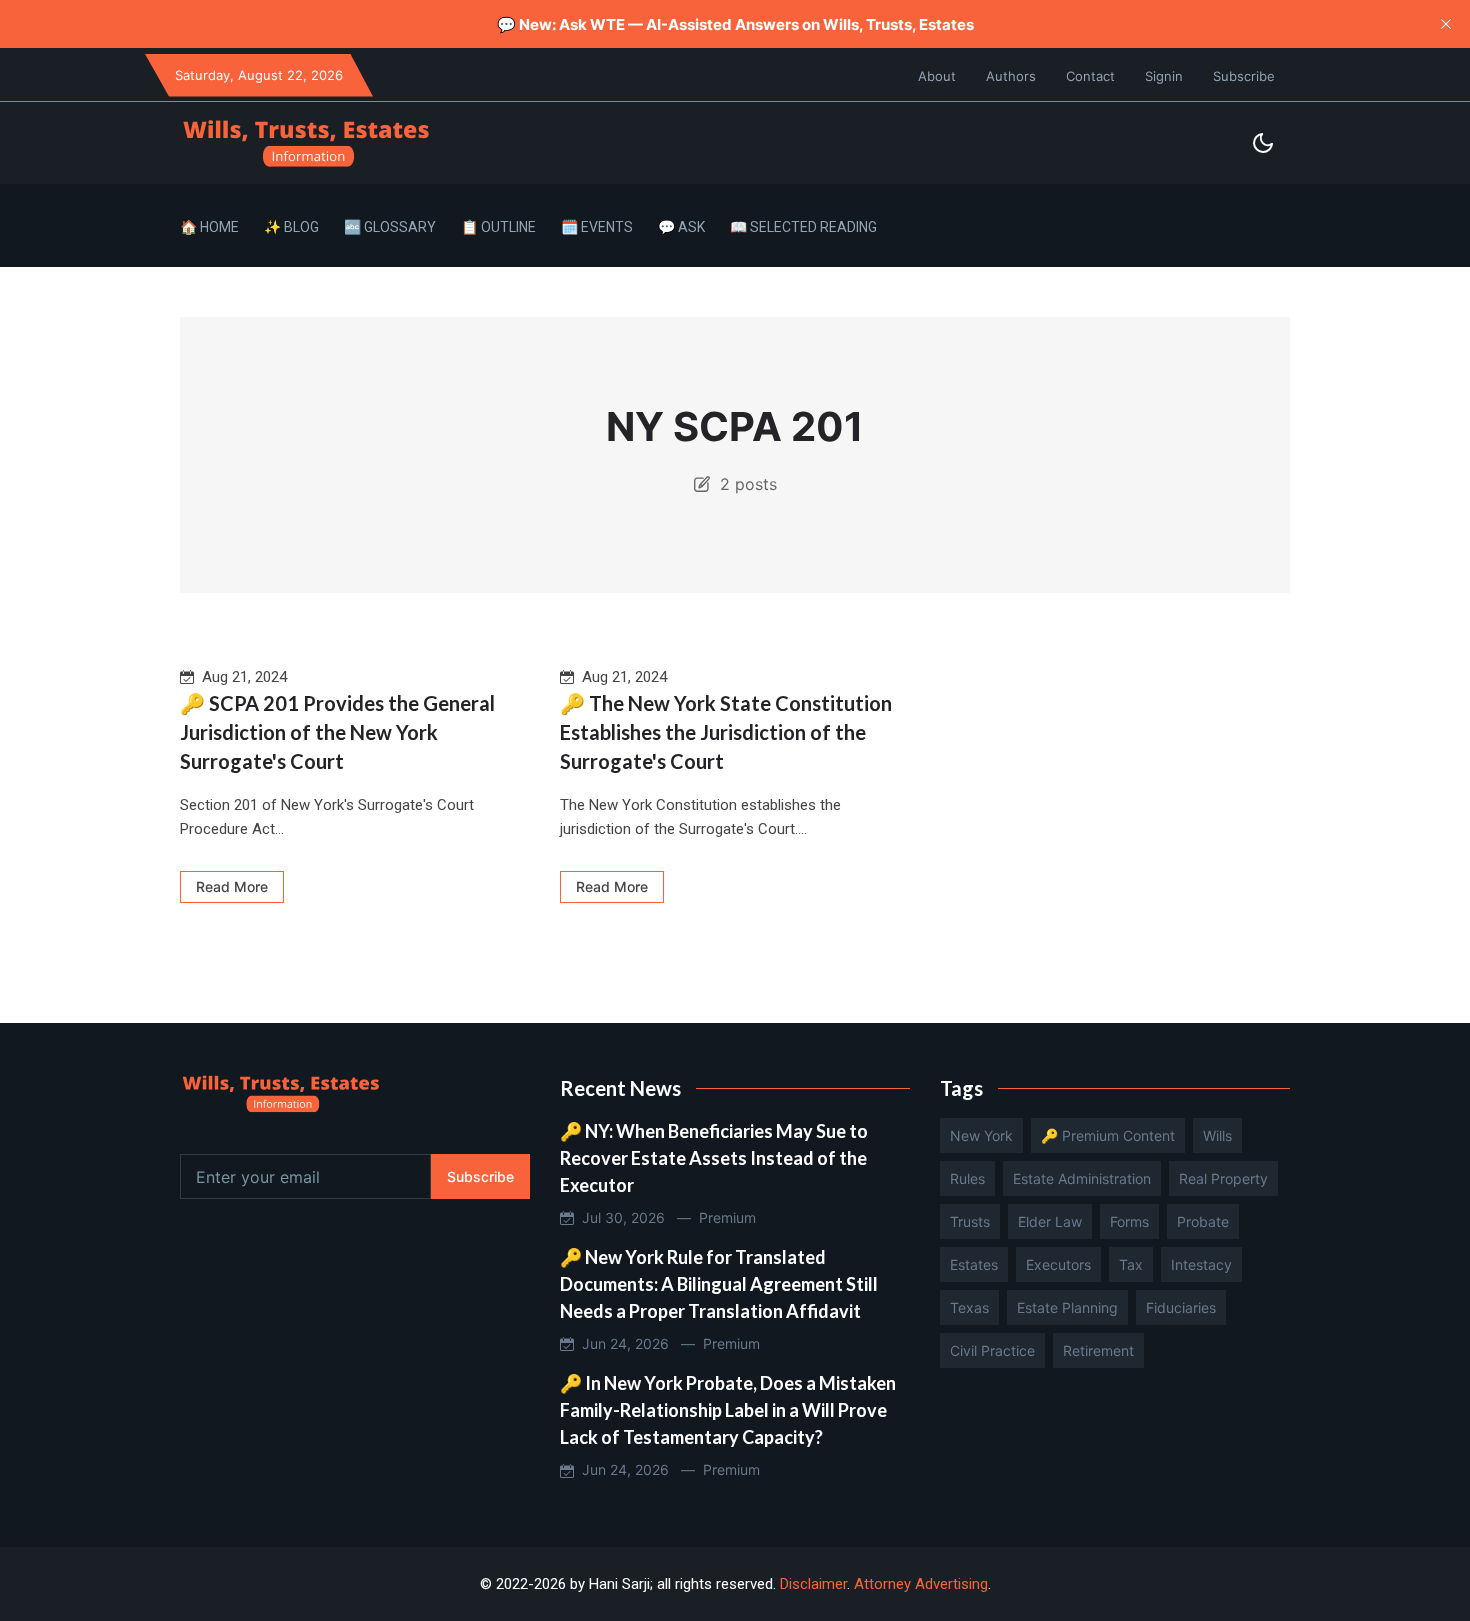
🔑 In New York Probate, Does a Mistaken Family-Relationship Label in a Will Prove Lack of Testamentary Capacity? (728, 1410)
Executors (1058, 1264)
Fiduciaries (1181, 1307)
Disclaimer (813, 1584)
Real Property (1223, 1178)
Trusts (970, 1221)
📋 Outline (498, 227)
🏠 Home (209, 227)
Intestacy (1201, 1264)
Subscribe (1244, 76)
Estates (974, 1264)
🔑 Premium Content (1108, 1135)
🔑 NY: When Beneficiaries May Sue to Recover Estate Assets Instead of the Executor (714, 1158)
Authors (1011, 76)
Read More (232, 886)
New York (981, 1135)
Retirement (1098, 1350)
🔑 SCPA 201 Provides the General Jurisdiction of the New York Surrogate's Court (337, 732)
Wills (1217, 1135)
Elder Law (1050, 1221)
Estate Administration (1082, 1178)
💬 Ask (681, 227)
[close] (1446, 24)
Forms (1129, 1221)
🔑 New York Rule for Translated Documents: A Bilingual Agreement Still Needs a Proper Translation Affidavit (719, 1284)
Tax (1131, 1264)
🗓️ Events (597, 227)
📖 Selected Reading (803, 227)
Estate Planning (1067, 1307)
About (937, 76)
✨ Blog (291, 227)
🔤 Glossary (390, 227)
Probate (1203, 1221)
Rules (967, 1178)
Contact (1090, 76)
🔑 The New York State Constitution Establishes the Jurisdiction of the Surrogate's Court (726, 732)
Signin (1164, 76)
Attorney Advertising (921, 1584)
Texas (969, 1307)
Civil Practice (992, 1350)
